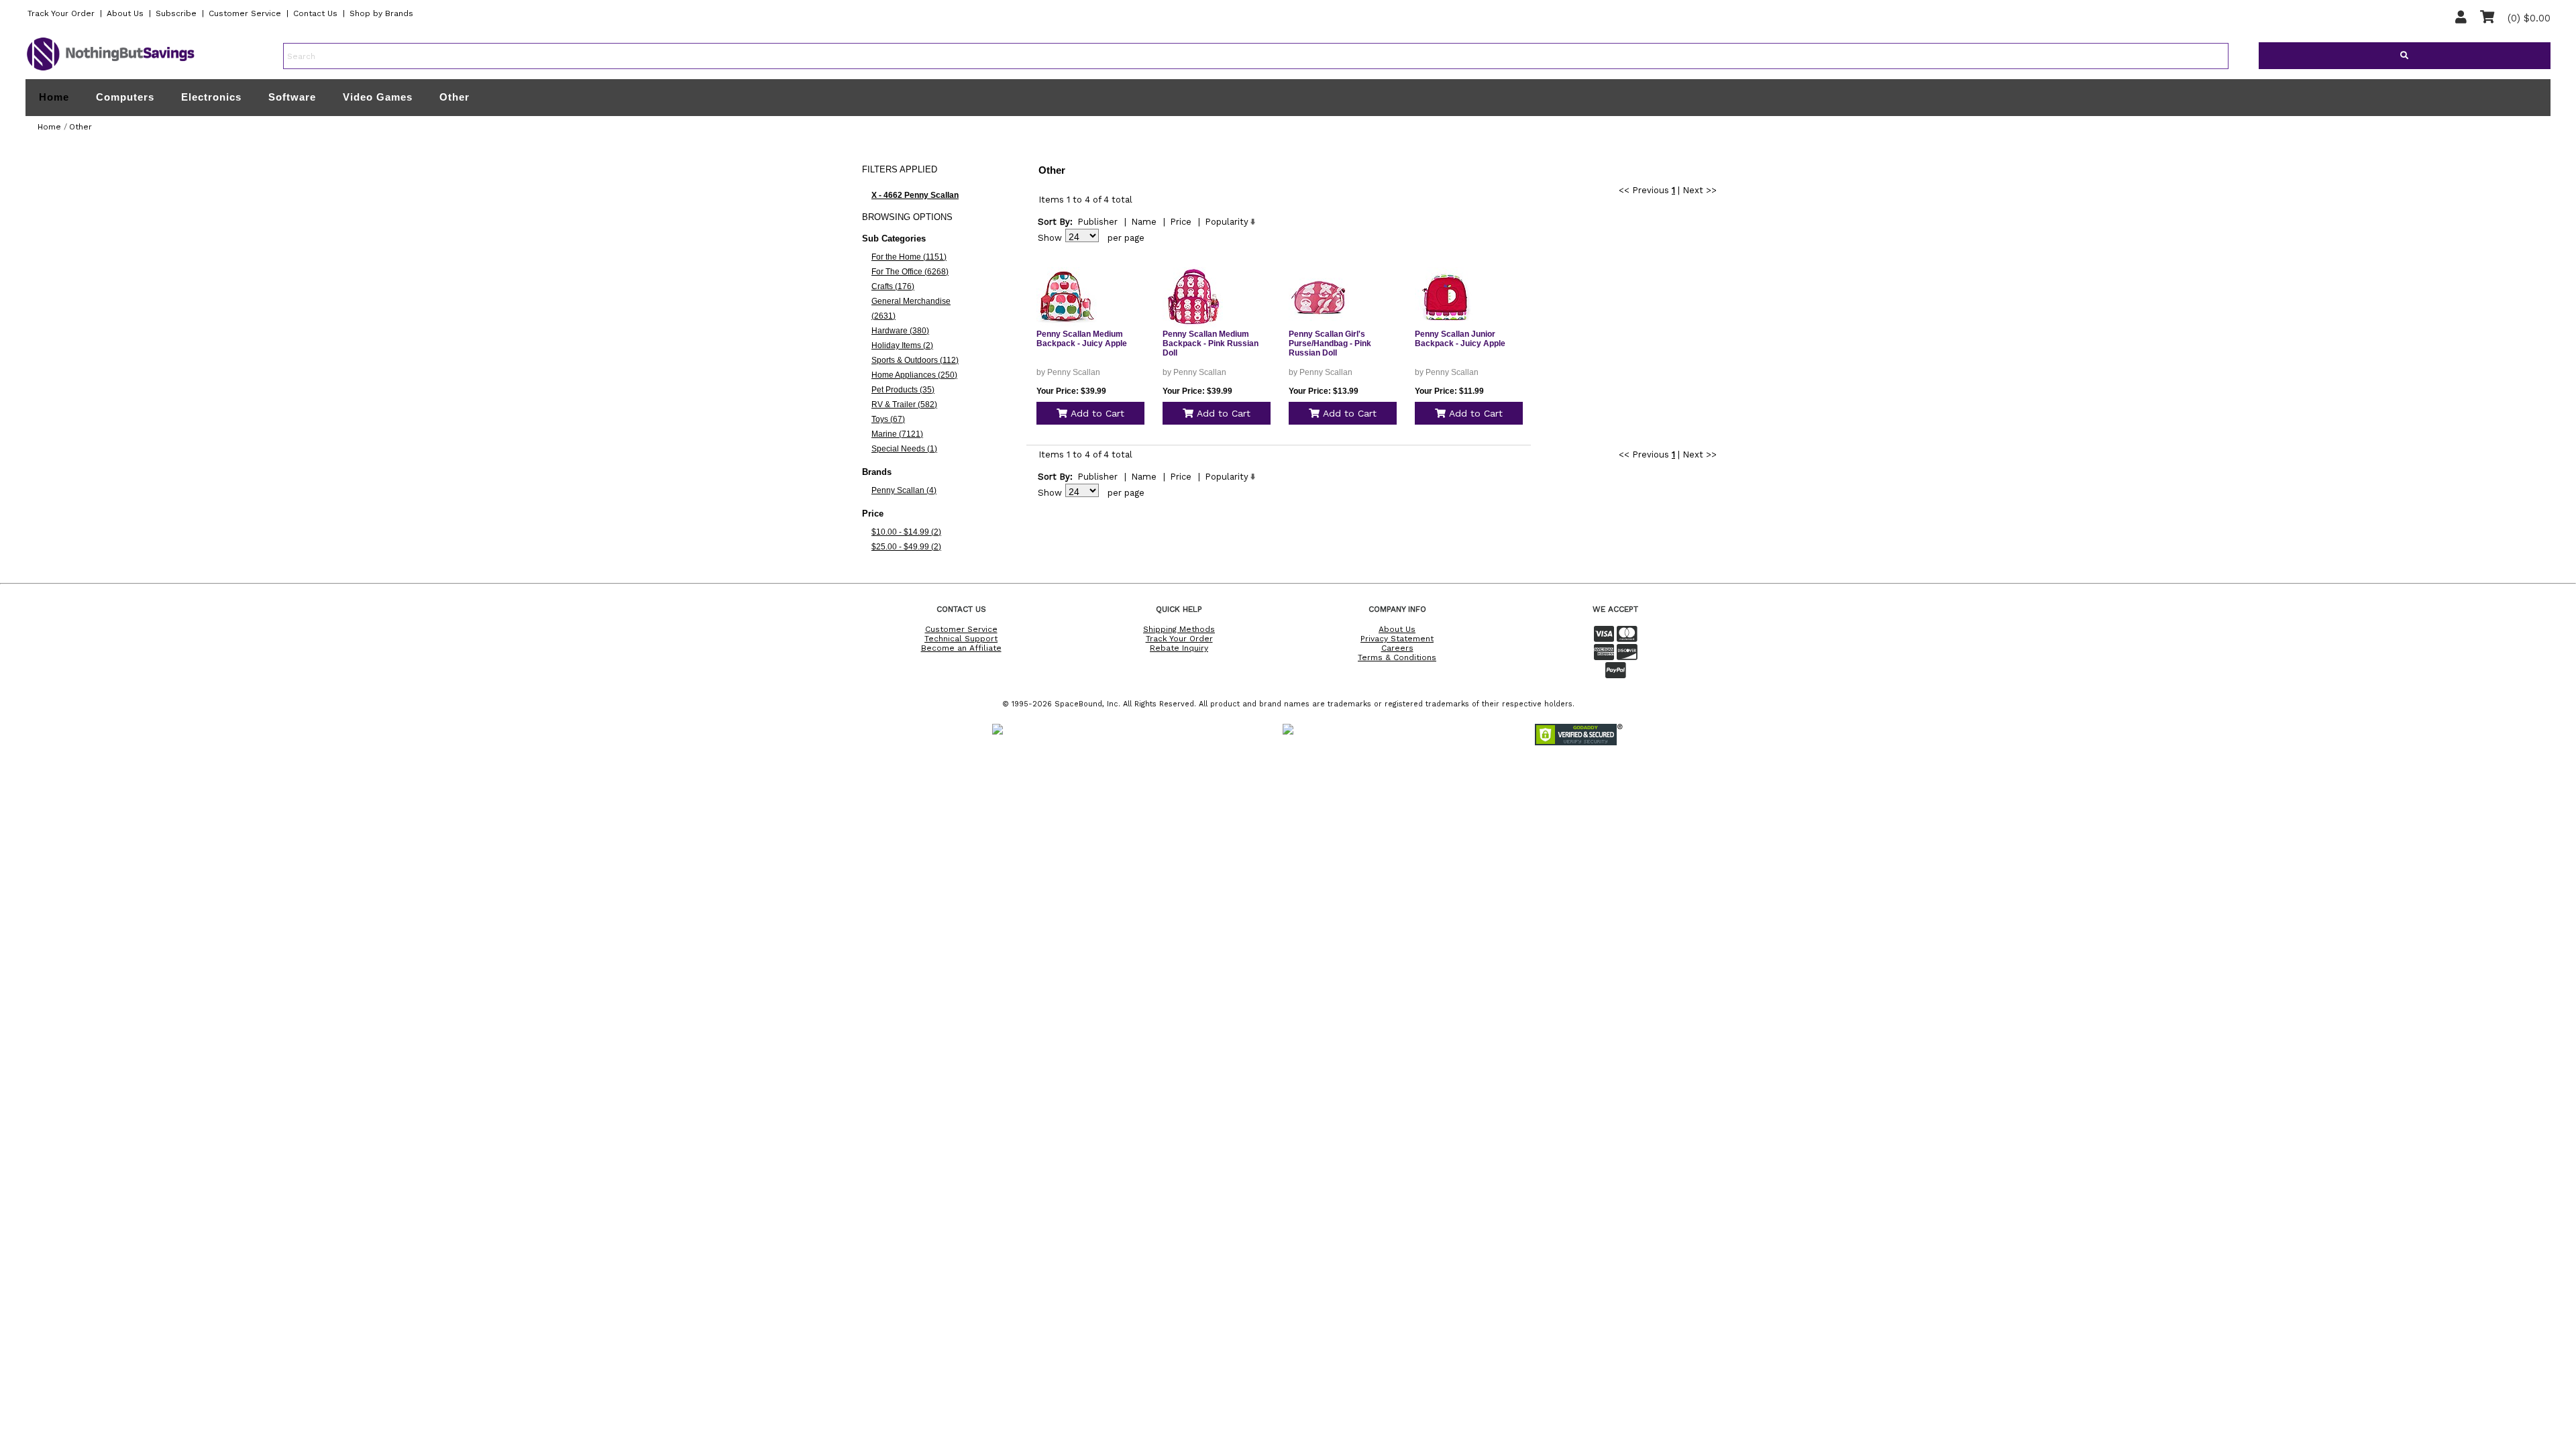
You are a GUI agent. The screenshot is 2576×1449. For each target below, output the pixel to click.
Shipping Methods (1179, 629)
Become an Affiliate (961, 648)
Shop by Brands (381, 13)
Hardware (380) (900, 331)
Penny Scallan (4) (904, 490)
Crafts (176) (893, 286)
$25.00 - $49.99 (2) (906, 547)
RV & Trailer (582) (904, 405)
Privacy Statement (1397, 639)
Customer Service (245, 13)
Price (1181, 222)
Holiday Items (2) (902, 345)
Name (1144, 222)
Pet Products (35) (903, 390)
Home (54, 97)
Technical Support (961, 639)
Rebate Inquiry (1179, 648)
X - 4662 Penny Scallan (915, 195)
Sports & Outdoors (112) (915, 360)
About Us (125, 13)
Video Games (378, 97)
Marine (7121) (897, 434)
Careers (1397, 648)
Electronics (211, 97)
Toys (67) (888, 419)
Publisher (1097, 222)
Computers (125, 97)
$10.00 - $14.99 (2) (906, 532)
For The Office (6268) (910, 272)
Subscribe (176, 13)
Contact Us (315, 13)
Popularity (1227, 222)
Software (292, 97)
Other (454, 97)
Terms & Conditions (1397, 657)
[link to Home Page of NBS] (111, 70)
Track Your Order (61, 13)
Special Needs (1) (904, 449)
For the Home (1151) (909, 257)
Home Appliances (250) (914, 375)
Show (1050, 238)
